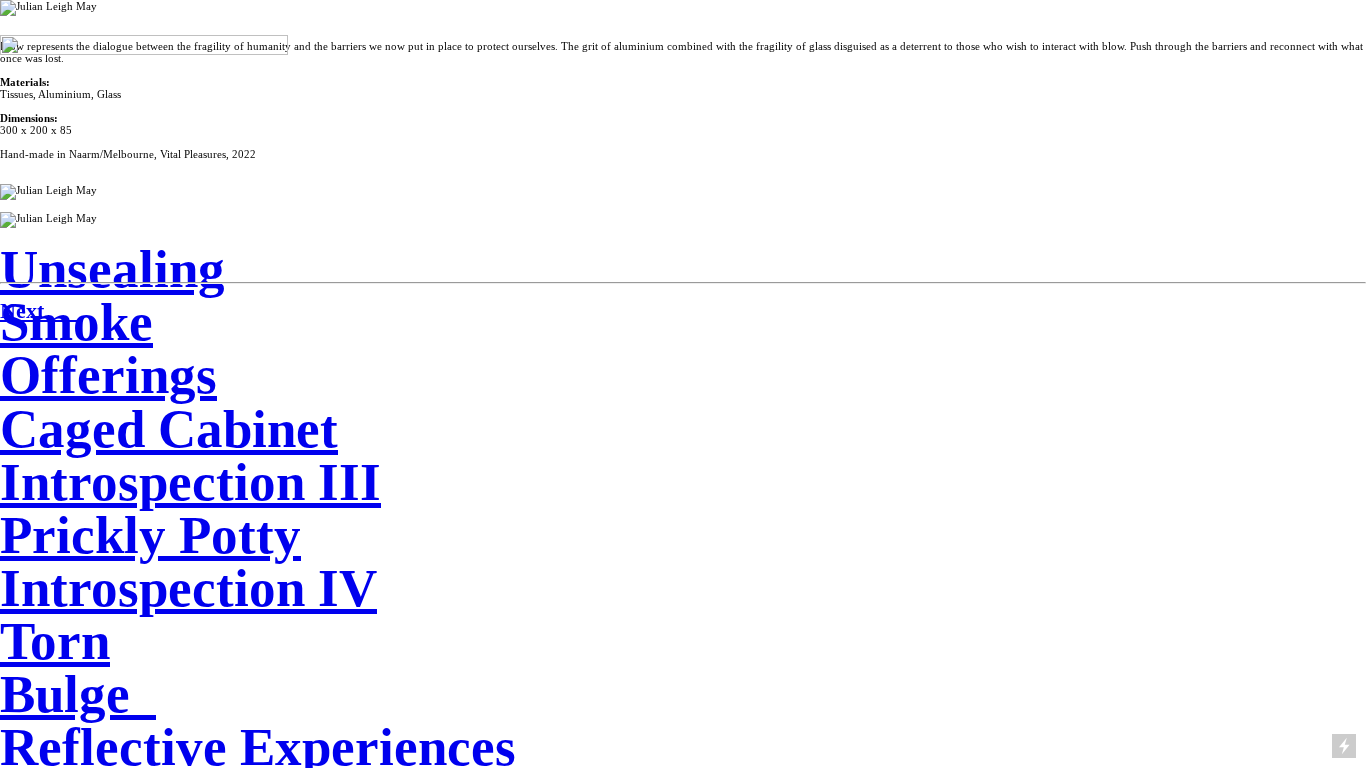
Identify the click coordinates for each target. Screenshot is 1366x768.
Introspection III (190, 482)
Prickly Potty (150, 535)
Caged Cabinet (169, 429)
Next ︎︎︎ (39, 310)
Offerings (108, 375)
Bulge (65, 694)
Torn (55, 641)
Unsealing (112, 269)
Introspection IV (188, 588)
